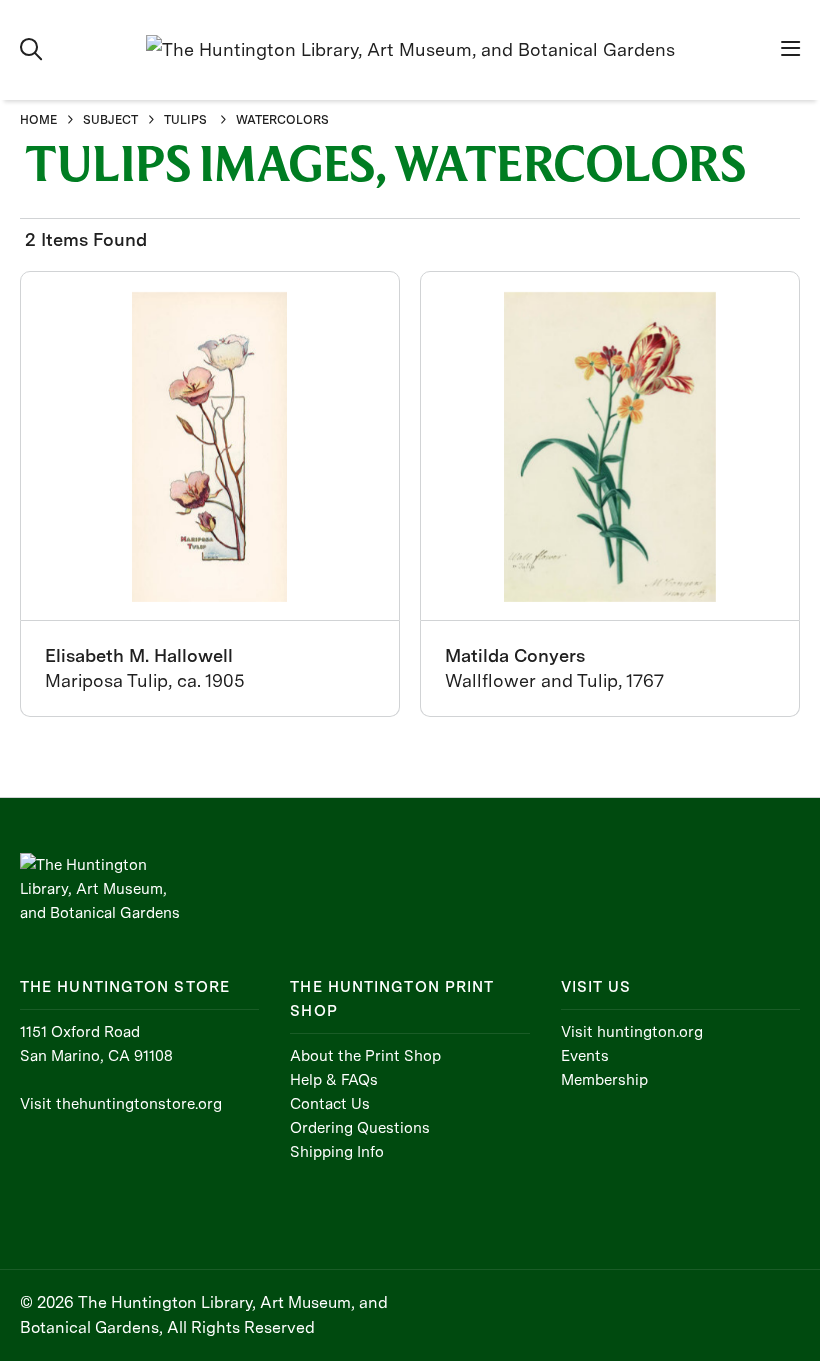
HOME (38, 120)
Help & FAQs (334, 1080)
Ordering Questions (360, 1128)
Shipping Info (337, 1152)
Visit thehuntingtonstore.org (121, 1104)
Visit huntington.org (632, 1032)
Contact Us (330, 1104)
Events (585, 1056)
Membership (604, 1080)
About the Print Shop (365, 1056)
